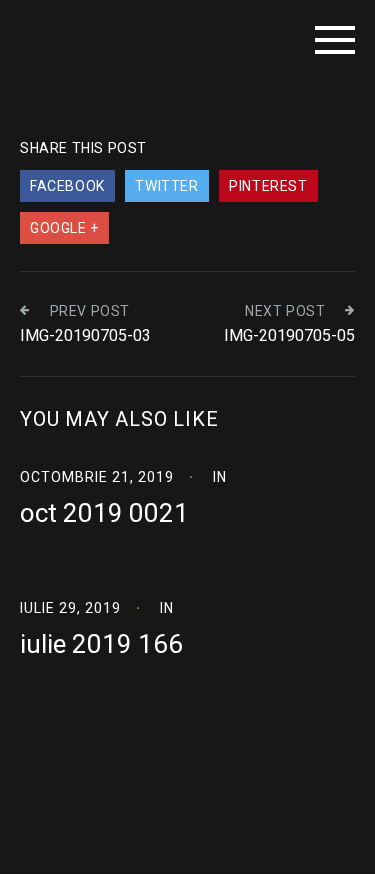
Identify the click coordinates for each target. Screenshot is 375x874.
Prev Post (90, 311)
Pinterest (268, 186)
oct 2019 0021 (104, 513)
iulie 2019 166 (101, 644)
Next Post (285, 311)
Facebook (67, 186)
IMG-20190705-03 (85, 335)
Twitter (166, 186)
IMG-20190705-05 (289, 335)
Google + (64, 228)
